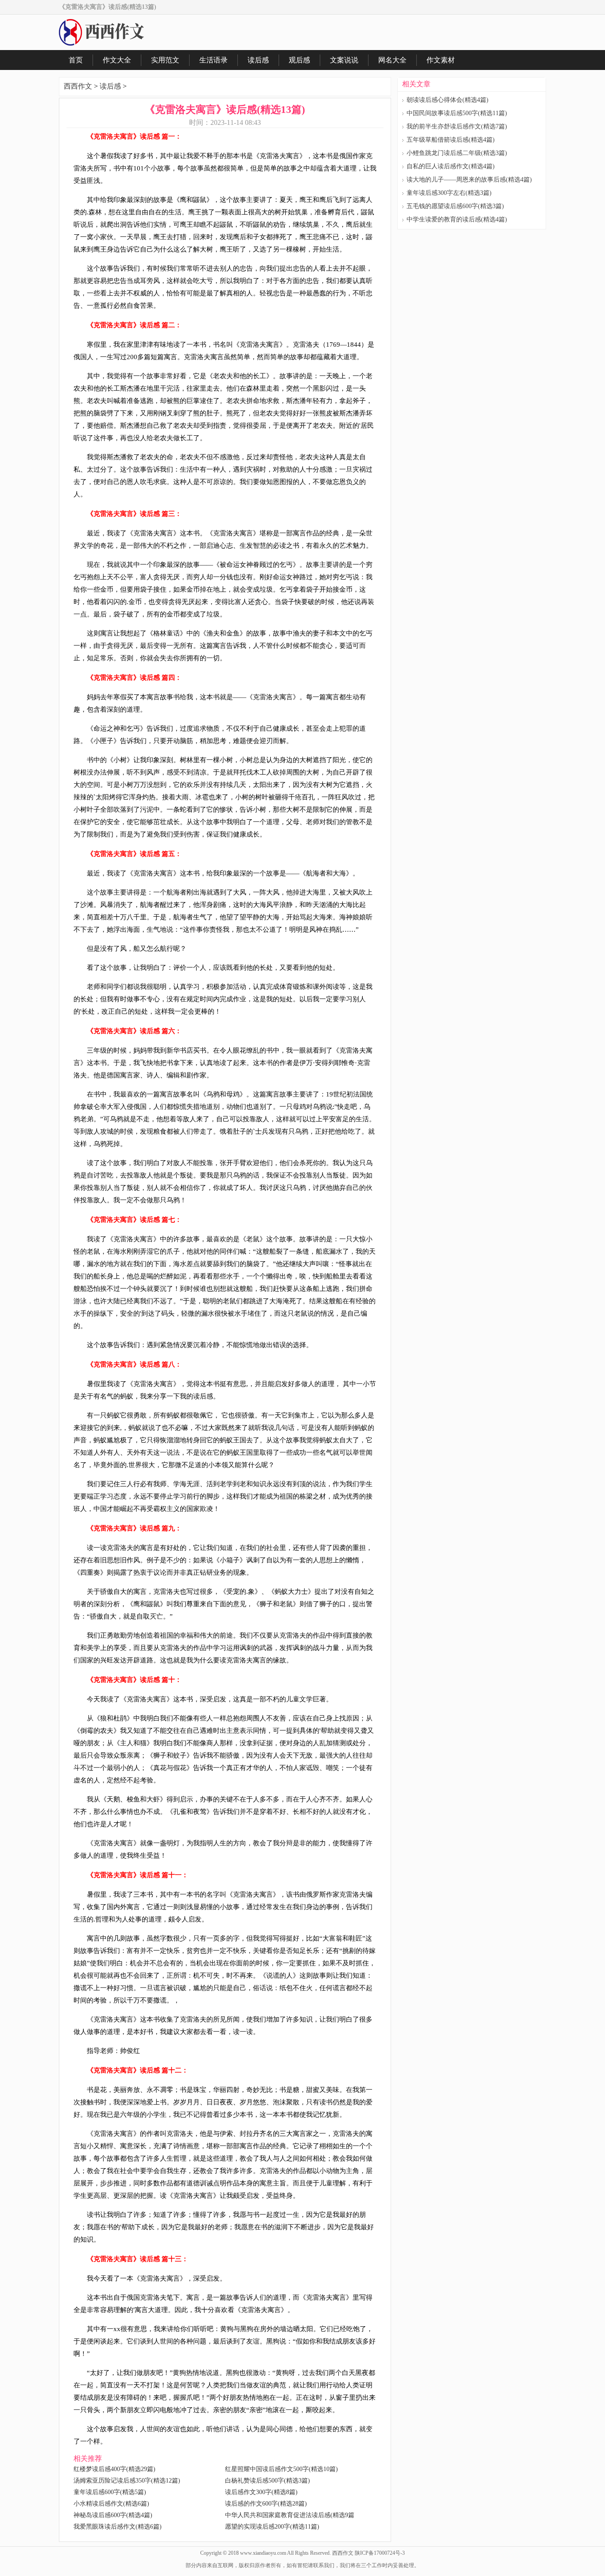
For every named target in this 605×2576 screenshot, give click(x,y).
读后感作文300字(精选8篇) (261, 2492)
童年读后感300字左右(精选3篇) (449, 193)
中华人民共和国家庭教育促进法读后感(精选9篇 (290, 2515)
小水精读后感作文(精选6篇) (111, 2504)
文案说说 (344, 60)
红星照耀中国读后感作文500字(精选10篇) (281, 2469)
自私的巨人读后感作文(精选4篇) (451, 166)
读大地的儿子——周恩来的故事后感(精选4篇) (469, 180)
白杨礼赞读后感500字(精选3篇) (268, 2481)
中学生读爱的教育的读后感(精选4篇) (457, 219)
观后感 (299, 60)
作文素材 (441, 60)
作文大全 (117, 60)
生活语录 (213, 60)
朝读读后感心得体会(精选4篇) (448, 100)
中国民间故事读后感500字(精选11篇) (457, 113)
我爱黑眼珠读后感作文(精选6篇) (118, 2527)
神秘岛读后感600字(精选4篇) (113, 2515)
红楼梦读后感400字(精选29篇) (114, 2469)
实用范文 (165, 60)
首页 (76, 60)
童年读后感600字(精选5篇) (110, 2492)
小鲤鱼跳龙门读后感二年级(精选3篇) (457, 153)
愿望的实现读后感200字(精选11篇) (272, 2527)
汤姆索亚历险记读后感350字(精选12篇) (127, 2481)
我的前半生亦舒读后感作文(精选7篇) (457, 126)
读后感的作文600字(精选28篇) (266, 2504)
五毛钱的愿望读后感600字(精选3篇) (455, 206)
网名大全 (392, 60)
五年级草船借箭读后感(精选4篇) (451, 140)
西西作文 (78, 86)
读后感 (258, 60)
